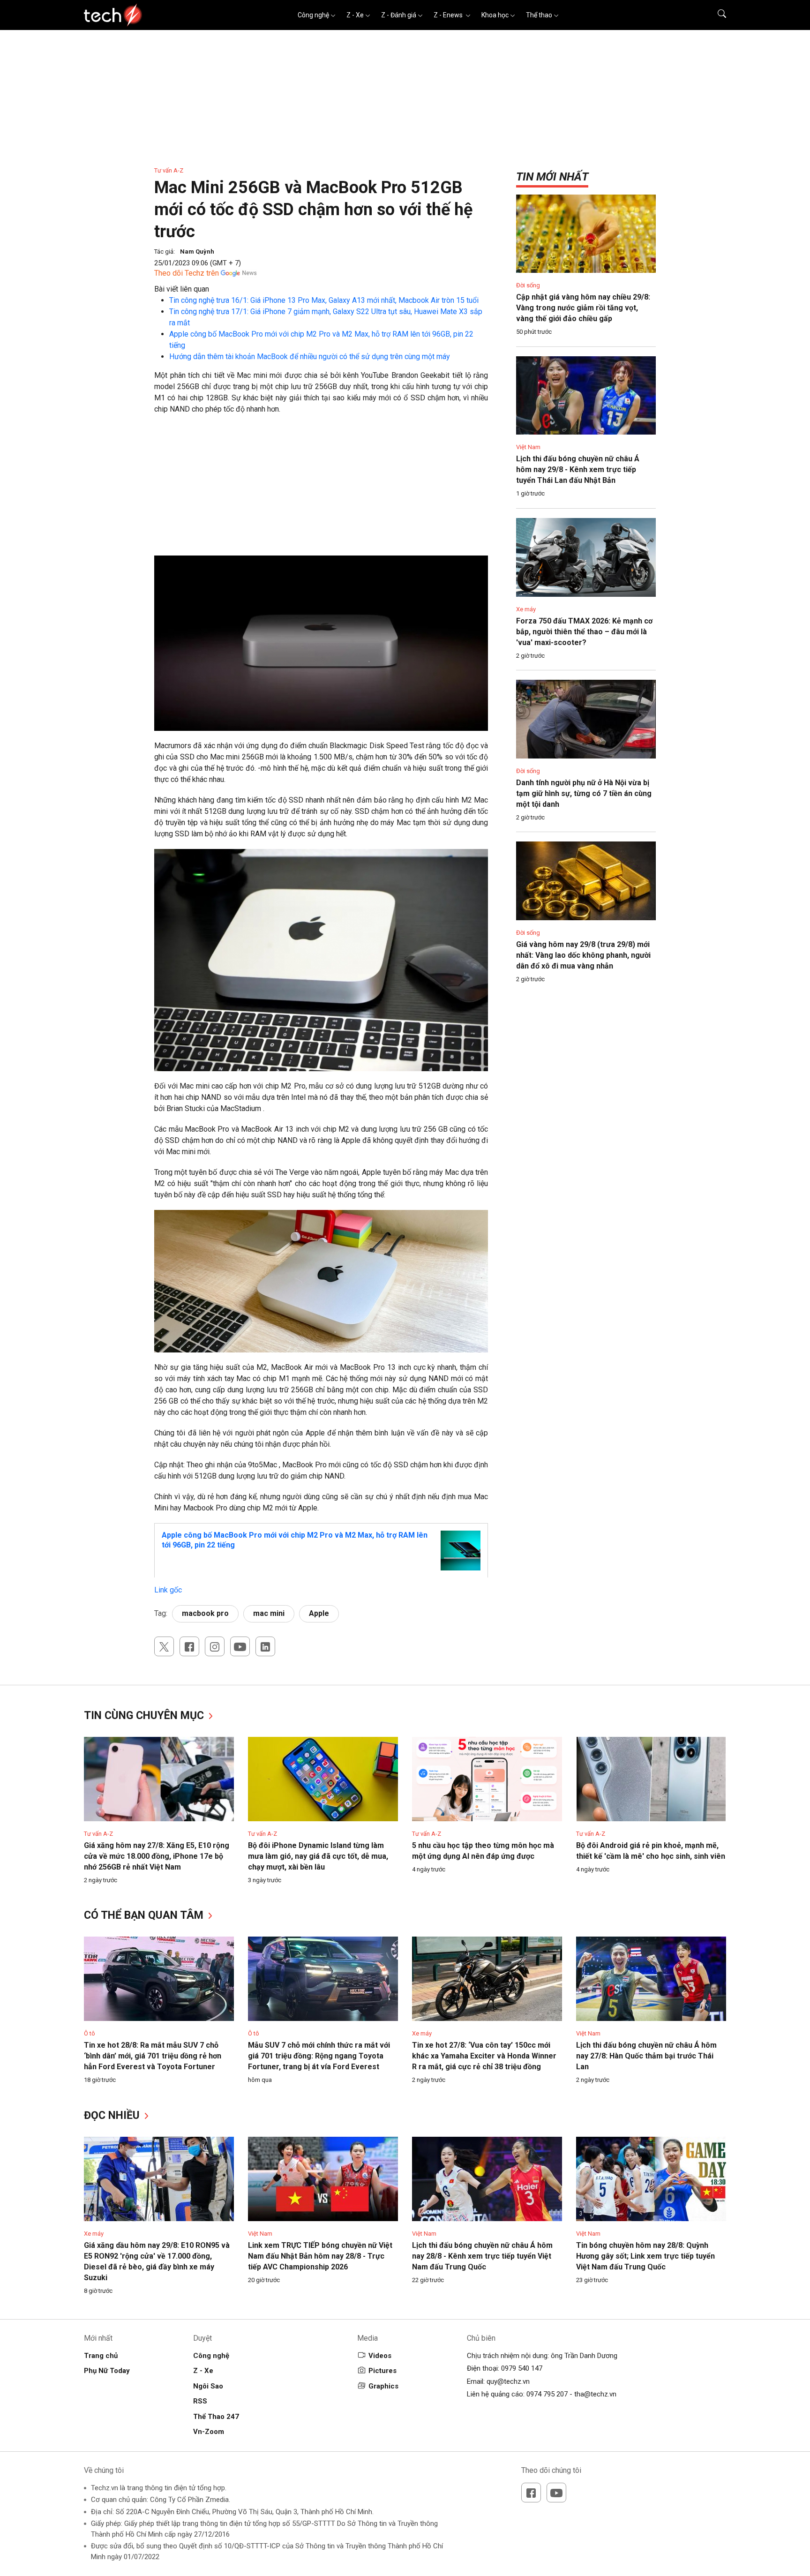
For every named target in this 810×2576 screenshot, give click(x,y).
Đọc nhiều (113, 2115)
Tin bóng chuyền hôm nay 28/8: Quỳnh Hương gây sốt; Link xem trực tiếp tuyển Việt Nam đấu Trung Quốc (645, 2256)
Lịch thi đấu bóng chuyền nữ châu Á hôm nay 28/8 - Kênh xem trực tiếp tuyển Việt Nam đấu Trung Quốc (482, 2256)
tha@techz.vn (595, 2394)
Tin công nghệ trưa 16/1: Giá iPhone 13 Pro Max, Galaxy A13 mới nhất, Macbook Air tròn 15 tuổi (324, 300)
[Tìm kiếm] (716, 15)
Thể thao (539, 15)
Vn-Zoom (209, 2432)
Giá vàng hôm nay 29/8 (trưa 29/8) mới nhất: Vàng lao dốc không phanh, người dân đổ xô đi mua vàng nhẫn (583, 955)
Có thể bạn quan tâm (145, 1915)
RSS (200, 2401)
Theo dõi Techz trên (187, 273)
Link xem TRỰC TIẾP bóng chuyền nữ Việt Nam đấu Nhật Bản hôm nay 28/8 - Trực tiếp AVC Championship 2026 (320, 2256)
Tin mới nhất (552, 177)
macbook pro (205, 1613)
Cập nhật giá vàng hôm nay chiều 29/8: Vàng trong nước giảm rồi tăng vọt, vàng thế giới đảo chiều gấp (583, 308)
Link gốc (168, 1590)
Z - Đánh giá (399, 15)
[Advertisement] (321, 490)
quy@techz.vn (508, 2381)
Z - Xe (355, 15)
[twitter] (164, 1646)
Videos (380, 2356)
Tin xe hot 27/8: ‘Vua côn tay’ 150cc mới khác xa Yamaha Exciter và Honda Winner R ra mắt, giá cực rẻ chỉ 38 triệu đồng (484, 2056)
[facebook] (189, 1646)
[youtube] (240, 1646)
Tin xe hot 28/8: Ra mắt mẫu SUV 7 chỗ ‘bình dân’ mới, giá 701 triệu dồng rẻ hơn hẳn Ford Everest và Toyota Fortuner (153, 2056)
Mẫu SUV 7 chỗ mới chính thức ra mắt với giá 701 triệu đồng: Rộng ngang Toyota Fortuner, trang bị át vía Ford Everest (319, 2056)
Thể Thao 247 (216, 2417)
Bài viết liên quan (182, 289)
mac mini (269, 1613)
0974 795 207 (547, 2394)
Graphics (383, 2386)
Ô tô (90, 2033)
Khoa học (495, 15)
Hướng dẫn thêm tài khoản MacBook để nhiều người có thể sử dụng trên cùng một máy (310, 357)
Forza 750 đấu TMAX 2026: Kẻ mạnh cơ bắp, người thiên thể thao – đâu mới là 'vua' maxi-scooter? (584, 632)
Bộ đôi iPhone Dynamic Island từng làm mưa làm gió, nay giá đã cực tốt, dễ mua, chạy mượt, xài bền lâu (318, 1856)
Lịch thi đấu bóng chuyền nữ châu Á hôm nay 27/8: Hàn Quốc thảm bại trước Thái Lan (646, 2056)
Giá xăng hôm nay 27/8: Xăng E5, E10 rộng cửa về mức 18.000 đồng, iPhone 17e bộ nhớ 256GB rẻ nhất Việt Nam (157, 1856)
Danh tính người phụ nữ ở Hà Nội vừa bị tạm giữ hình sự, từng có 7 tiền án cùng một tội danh (584, 793)
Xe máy (526, 609)
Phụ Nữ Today (107, 2371)
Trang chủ (101, 2356)
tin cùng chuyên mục (145, 1716)
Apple (319, 1613)
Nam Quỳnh (197, 252)
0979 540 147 (522, 2368)
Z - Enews (449, 15)
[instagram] (215, 1646)
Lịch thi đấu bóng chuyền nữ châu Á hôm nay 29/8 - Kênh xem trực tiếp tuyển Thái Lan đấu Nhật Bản (578, 469)
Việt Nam (528, 447)
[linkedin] (265, 1646)
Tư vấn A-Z (169, 170)
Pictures (382, 2371)
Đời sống (528, 285)
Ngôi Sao (208, 2386)
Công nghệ (313, 15)
